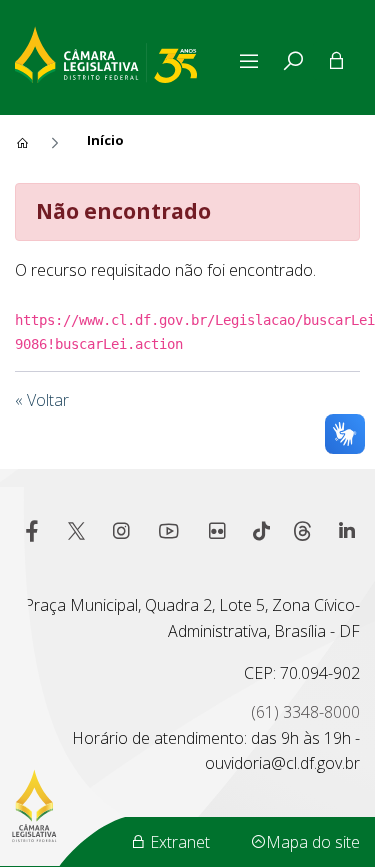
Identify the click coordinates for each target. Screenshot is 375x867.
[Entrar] (336, 61)
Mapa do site (313, 842)
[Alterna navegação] (253, 61)
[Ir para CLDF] (124, 52)
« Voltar (42, 400)
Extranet (178, 842)
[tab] (293, 61)
